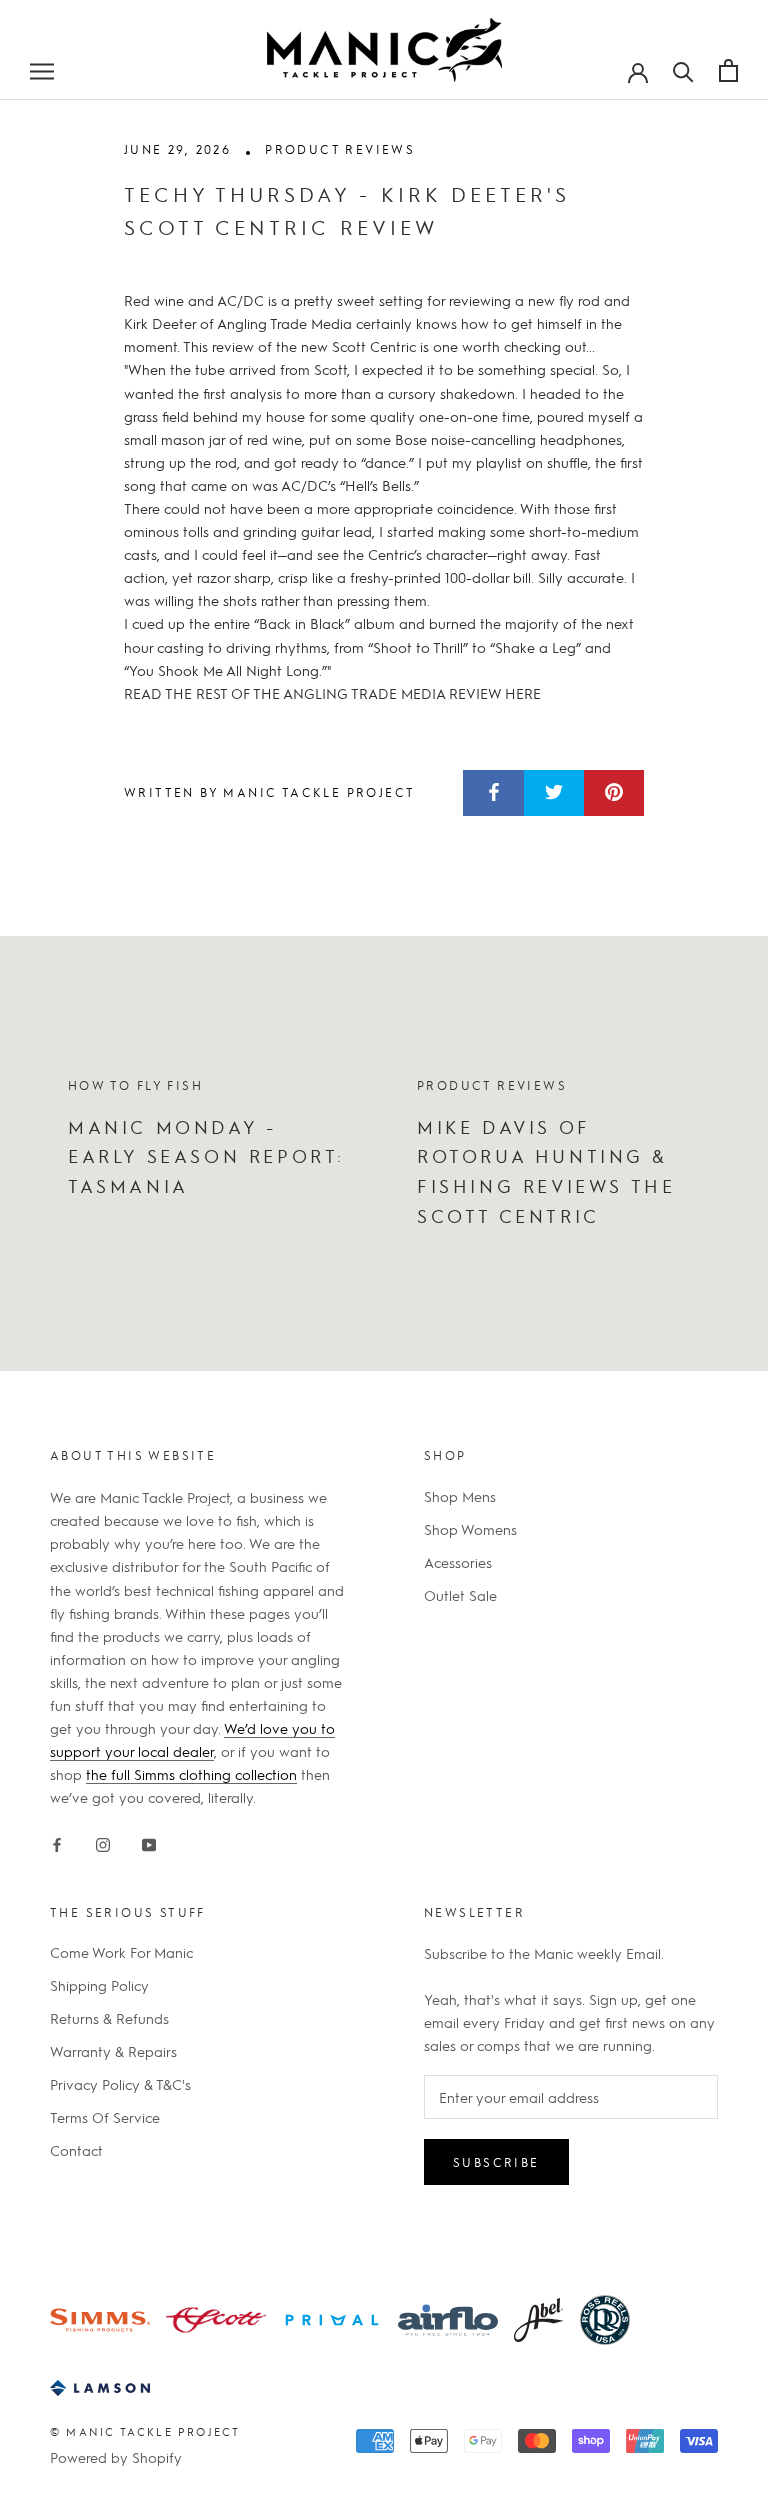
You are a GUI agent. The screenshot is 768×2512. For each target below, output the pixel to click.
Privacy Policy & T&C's (120, 2084)
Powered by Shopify (116, 2457)
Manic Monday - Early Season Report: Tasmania (206, 1156)
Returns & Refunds (109, 2018)
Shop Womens (470, 1529)
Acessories (458, 1562)
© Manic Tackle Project (145, 2431)
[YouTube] (149, 1841)
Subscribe (496, 2162)
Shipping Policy (99, 1985)
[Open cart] (728, 70)
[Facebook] (57, 1841)
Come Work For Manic (121, 1952)
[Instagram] (103, 1841)
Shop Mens (460, 1496)
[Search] (683, 70)
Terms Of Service (105, 2117)
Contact (76, 2150)
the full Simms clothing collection (191, 1774)
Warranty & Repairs (113, 2051)
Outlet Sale (460, 1595)
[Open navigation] (42, 70)
